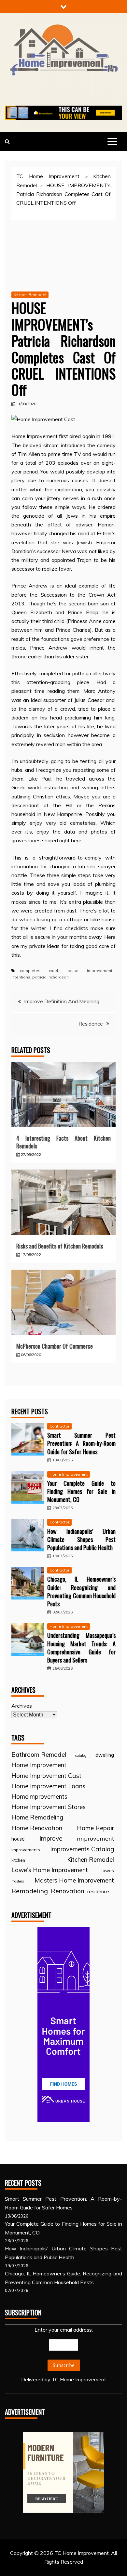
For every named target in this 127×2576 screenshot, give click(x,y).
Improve (51, 1838)
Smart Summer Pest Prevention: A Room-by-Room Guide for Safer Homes (81, 1443)
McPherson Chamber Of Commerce (55, 1346)
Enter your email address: (64, 2355)
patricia (39, 977)
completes (30, 971)
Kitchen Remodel (30, 295)
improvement (95, 1838)
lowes (108, 1870)
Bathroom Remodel (39, 1754)
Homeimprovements (39, 1796)
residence (98, 1891)
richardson (59, 977)
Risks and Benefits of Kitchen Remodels (60, 1246)
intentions (21, 977)
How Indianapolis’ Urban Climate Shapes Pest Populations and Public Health (81, 1539)
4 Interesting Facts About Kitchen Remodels (63, 1142)
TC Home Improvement (48, 176)
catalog (81, 1755)
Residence (91, 1024)
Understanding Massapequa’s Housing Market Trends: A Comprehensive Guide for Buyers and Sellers (81, 1648)
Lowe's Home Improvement (50, 1870)
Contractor (59, 1426)
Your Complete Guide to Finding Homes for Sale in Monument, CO (81, 1491)
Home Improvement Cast (46, 1776)
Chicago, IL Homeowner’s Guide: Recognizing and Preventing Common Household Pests (81, 1591)
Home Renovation (37, 1828)
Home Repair (95, 1828)
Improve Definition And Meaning (62, 1001)
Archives (22, 1706)
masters (18, 1881)
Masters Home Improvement (74, 1880)
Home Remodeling (37, 1817)
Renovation (68, 1891)
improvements (101, 971)
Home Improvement (69, 1474)
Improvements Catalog (82, 1849)
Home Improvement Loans (48, 1786)
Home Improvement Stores (49, 1807)
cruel (53, 971)
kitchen (18, 1860)
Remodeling (30, 1891)
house (72, 971)
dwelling (105, 1755)
